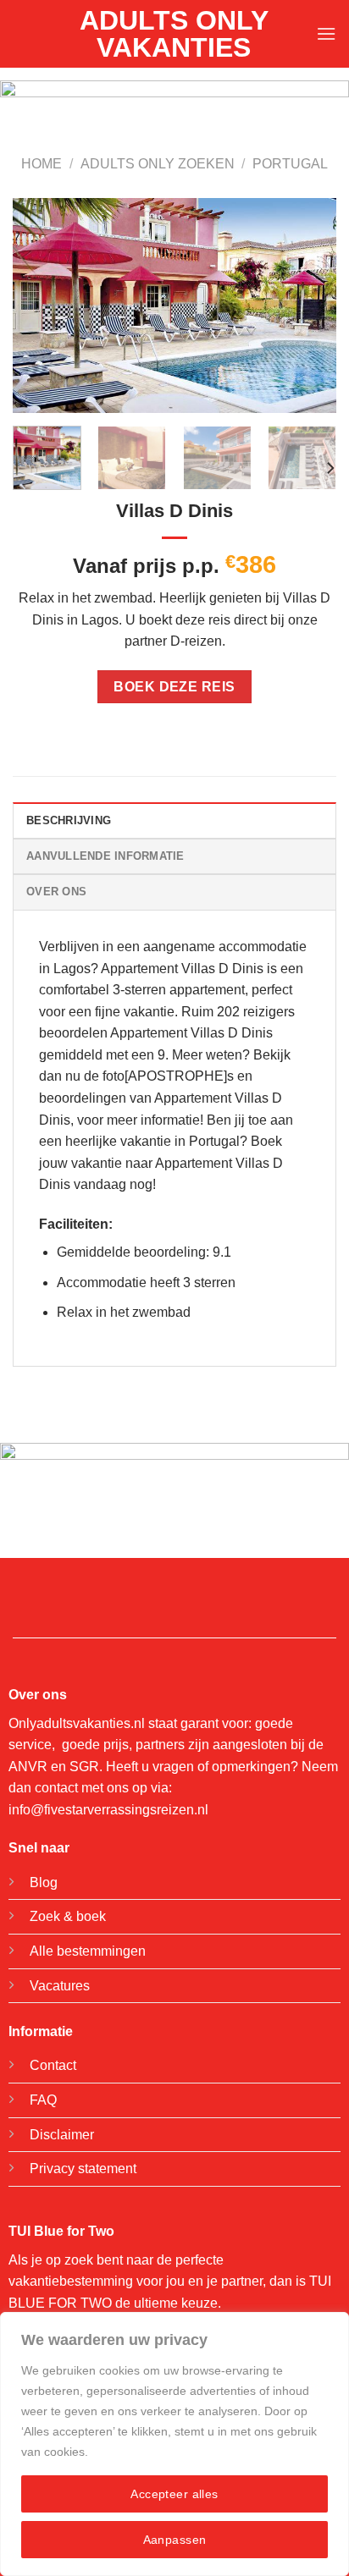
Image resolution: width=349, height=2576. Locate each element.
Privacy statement (83, 2169)
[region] (174, 2444)
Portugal (290, 164)
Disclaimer (62, 2135)
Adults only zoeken (158, 164)
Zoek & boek (68, 1916)
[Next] (308, 306)
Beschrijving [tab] (69, 820)
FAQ (43, 2100)
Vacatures (60, 1986)
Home (42, 164)
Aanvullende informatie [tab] (105, 856)
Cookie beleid (129, 2452)
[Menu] (326, 33)
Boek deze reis (174, 687)
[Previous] (41, 306)
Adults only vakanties (174, 34)
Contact (53, 2065)
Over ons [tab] (56, 892)
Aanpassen (175, 2540)
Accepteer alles (174, 2494)
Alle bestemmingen (88, 1951)
